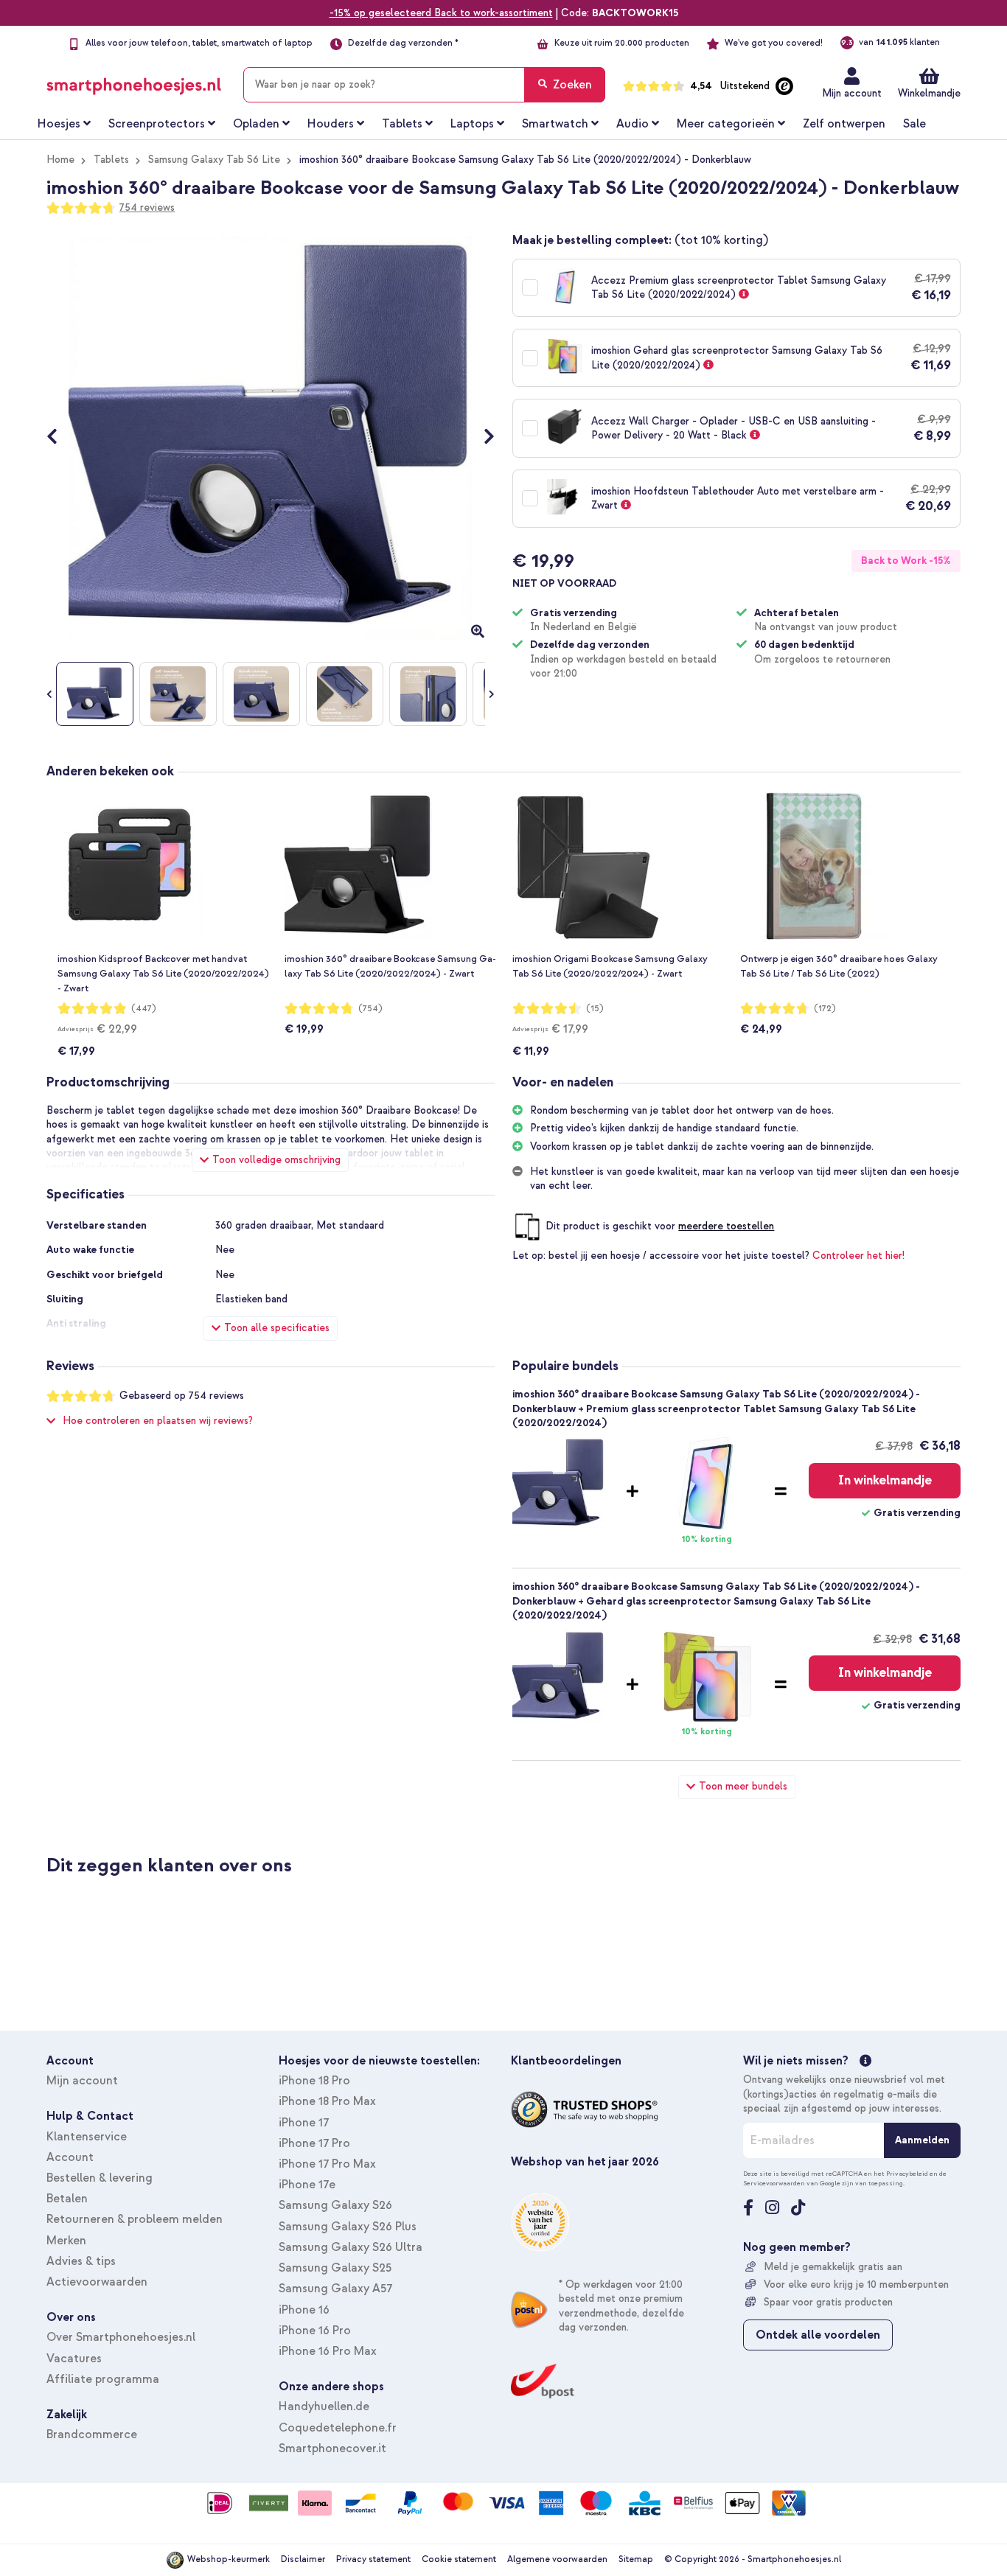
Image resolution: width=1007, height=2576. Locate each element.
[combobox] (424, 85)
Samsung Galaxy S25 (335, 2268)
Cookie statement (459, 2559)
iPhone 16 (304, 2310)
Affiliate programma (103, 2379)
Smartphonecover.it (332, 2448)
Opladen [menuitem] (256, 124)
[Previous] (59, 438)
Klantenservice (87, 2137)
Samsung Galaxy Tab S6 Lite (214, 160)
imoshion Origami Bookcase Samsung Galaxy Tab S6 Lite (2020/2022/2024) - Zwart (610, 966)
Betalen (67, 2199)
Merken (66, 2241)
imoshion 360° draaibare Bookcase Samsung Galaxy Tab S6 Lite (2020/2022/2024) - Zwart (390, 966)
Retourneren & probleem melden (135, 2219)
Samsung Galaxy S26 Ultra (351, 2247)
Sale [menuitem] (914, 124)
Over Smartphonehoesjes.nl (121, 2337)
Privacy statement (373, 2559)
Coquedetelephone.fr (338, 2428)
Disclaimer (303, 2559)
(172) (825, 1009)
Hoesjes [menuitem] (59, 124)
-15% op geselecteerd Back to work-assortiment (441, 13)
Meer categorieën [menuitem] (726, 124)
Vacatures (74, 2359)
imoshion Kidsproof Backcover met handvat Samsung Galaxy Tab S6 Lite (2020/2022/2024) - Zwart (163, 974)
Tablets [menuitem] (402, 124)
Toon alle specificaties (277, 1328)
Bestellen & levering (100, 2178)
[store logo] (134, 82)
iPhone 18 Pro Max (327, 2101)
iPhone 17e (307, 2185)
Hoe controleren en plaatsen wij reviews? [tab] (158, 1421)
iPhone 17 (304, 2123)
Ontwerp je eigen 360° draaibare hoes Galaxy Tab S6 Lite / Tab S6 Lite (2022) (839, 966)
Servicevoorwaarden (774, 2183)
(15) (595, 1009)
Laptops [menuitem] (472, 124)
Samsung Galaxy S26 (335, 2205)
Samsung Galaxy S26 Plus (348, 2227)
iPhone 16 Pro (315, 2331)
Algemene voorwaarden (557, 2559)
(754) (370, 1009)
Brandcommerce (92, 2434)
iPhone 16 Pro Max (328, 2351)
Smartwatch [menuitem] (555, 124)
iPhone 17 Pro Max (327, 2164)
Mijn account (852, 93)
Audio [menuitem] (633, 124)
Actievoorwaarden (97, 2282)
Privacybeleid (907, 2174)
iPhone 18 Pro (314, 2081)
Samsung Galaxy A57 (335, 2289)
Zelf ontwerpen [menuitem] (844, 124)
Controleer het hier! (858, 1256)
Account (70, 2157)
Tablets (111, 160)
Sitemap (636, 2559)
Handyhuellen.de (324, 2406)
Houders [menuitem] (331, 124)
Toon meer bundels (743, 1786)
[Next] (482, 438)
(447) (144, 1009)
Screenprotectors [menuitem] (157, 124)
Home (60, 160)
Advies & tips (81, 2261)
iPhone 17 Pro (314, 2143)
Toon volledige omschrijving (276, 1160)
